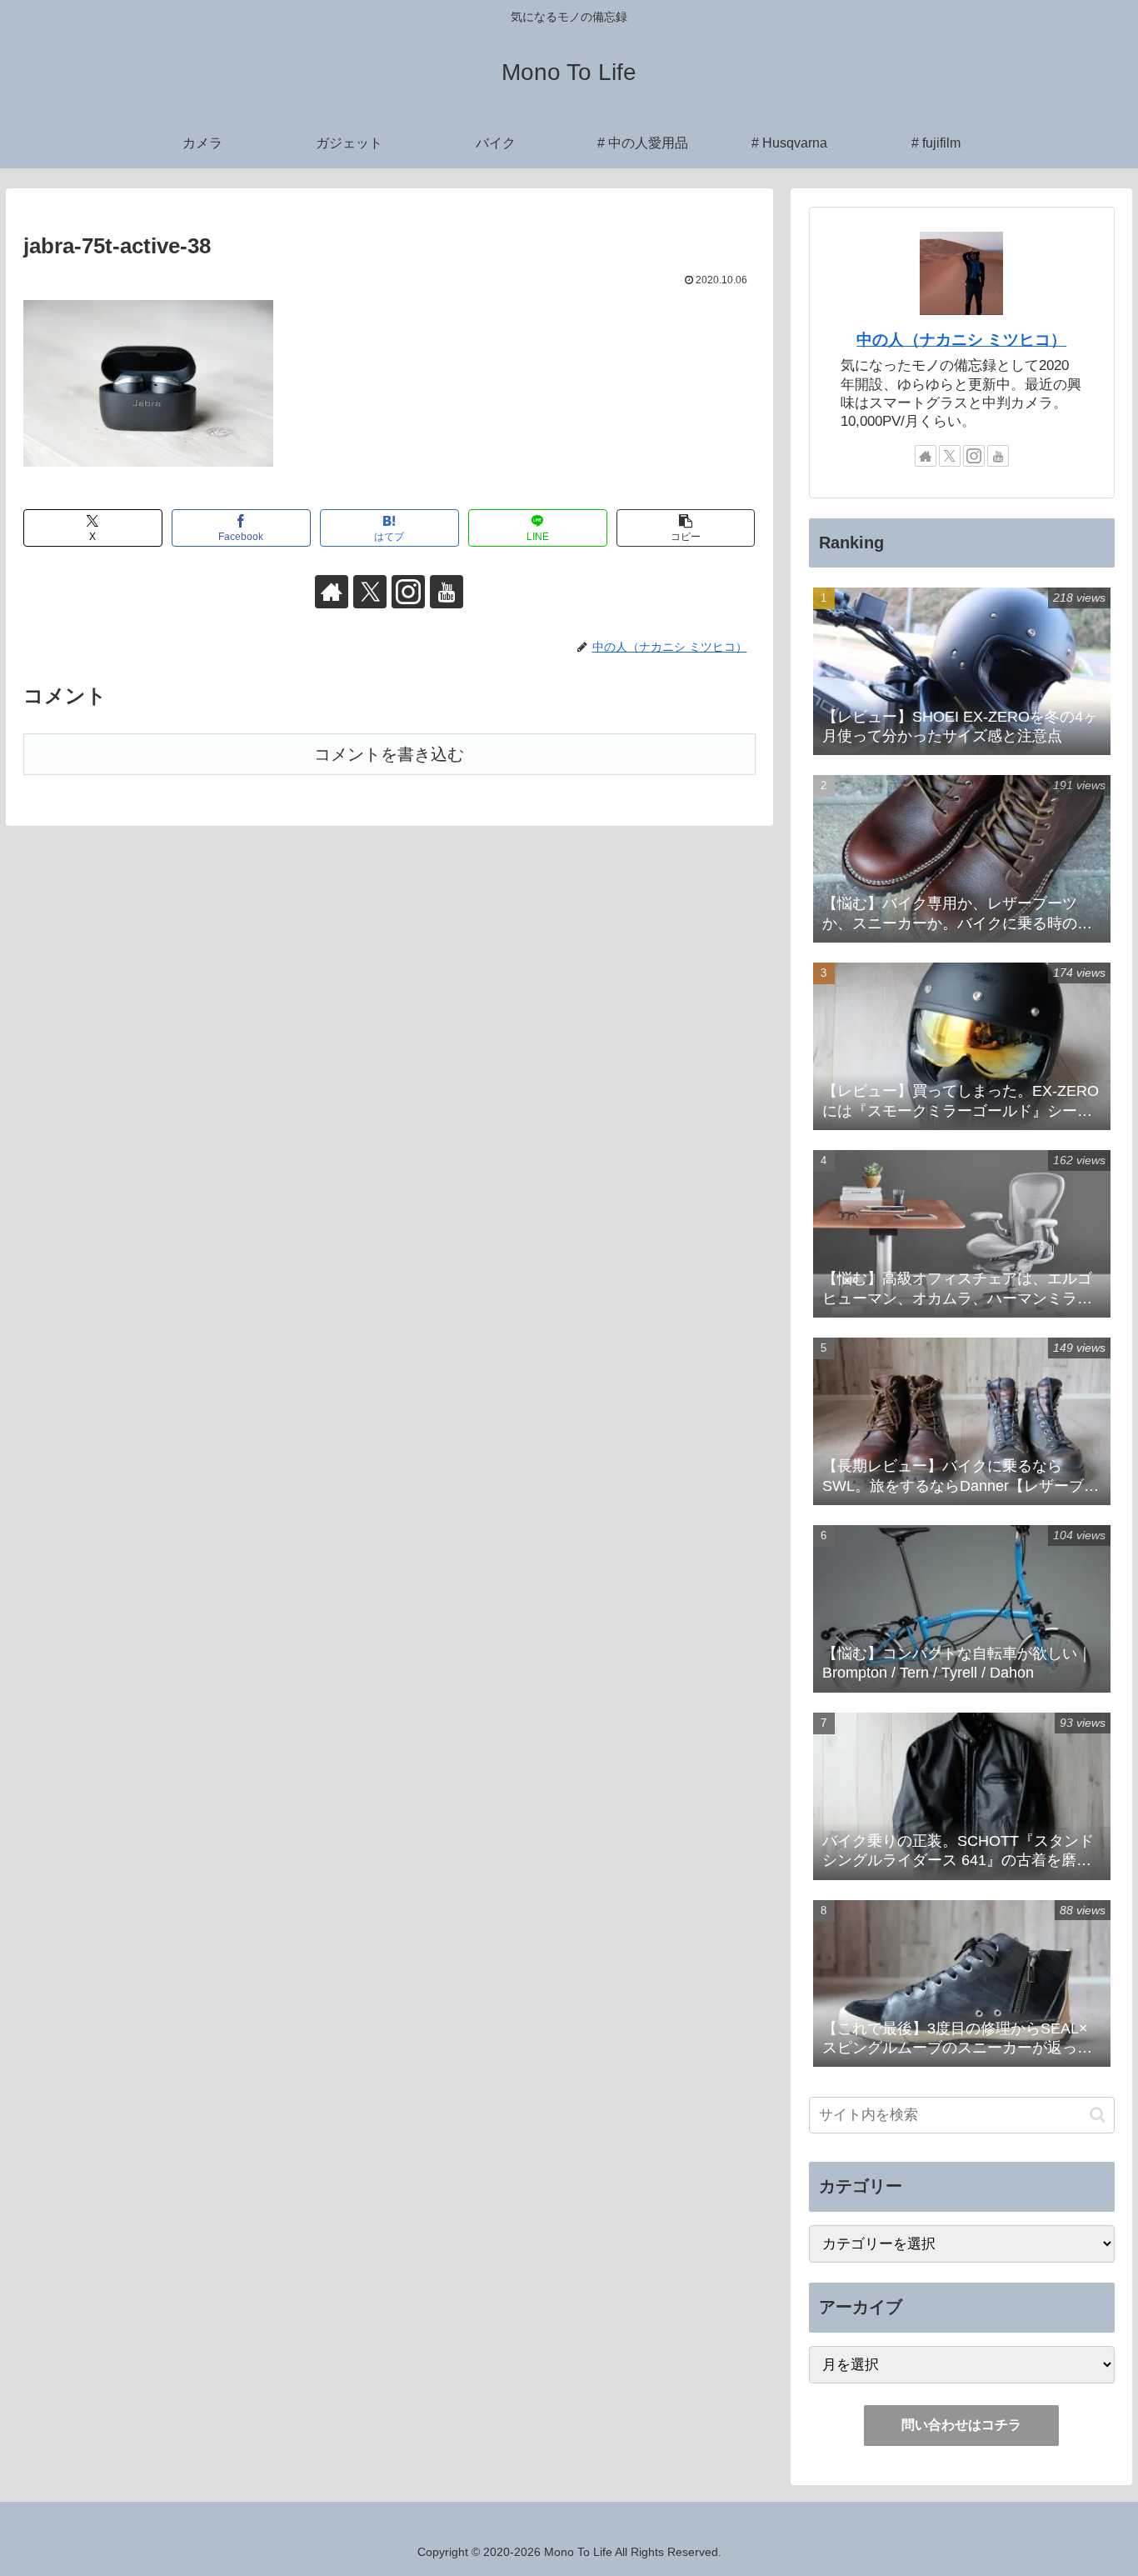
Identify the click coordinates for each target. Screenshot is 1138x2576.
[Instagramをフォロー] (408, 592)
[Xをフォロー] (370, 592)
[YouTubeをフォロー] (447, 592)
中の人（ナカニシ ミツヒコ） (961, 340)
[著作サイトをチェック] (332, 592)
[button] (686, 528)
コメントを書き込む (389, 754)
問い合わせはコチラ (961, 2425)
